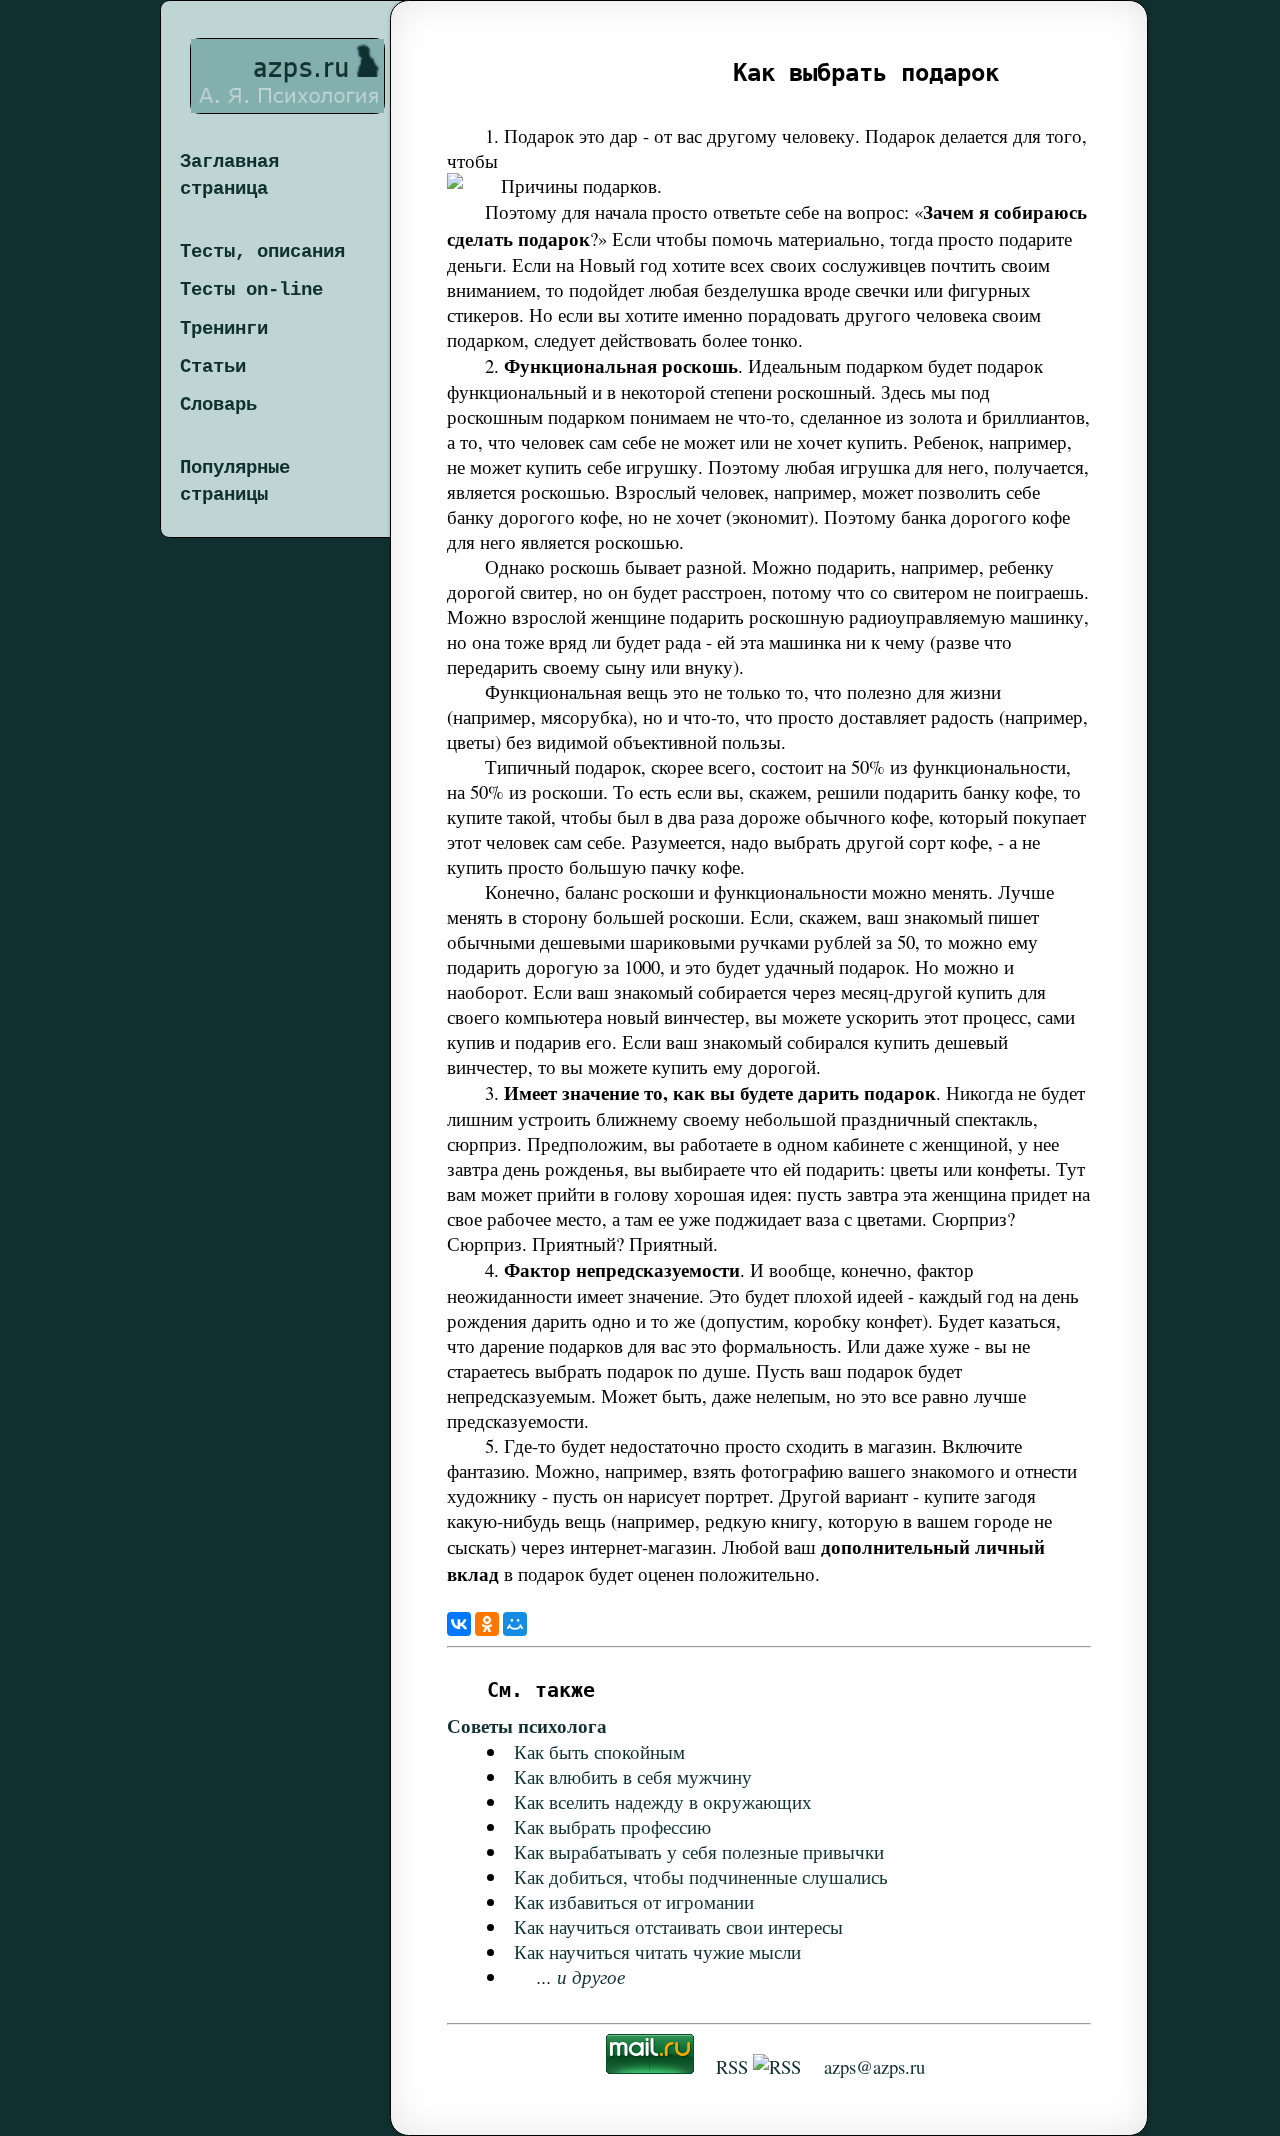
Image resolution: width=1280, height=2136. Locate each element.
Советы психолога (527, 1725)
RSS (732, 2066)
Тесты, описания (262, 252)
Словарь (218, 405)
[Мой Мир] (515, 1624)
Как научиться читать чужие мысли (657, 1951)
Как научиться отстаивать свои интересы (678, 1926)
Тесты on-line (251, 290)
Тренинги (224, 329)
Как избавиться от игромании (634, 1901)
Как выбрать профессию (612, 1826)
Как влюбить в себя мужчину (633, 1776)
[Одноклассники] (487, 1624)
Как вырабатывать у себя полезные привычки (699, 1851)
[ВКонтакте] (459, 1624)
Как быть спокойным (599, 1751)
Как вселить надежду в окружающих (663, 1801)
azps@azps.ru (874, 2066)
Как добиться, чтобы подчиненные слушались (701, 1876)
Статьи (213, 367)
